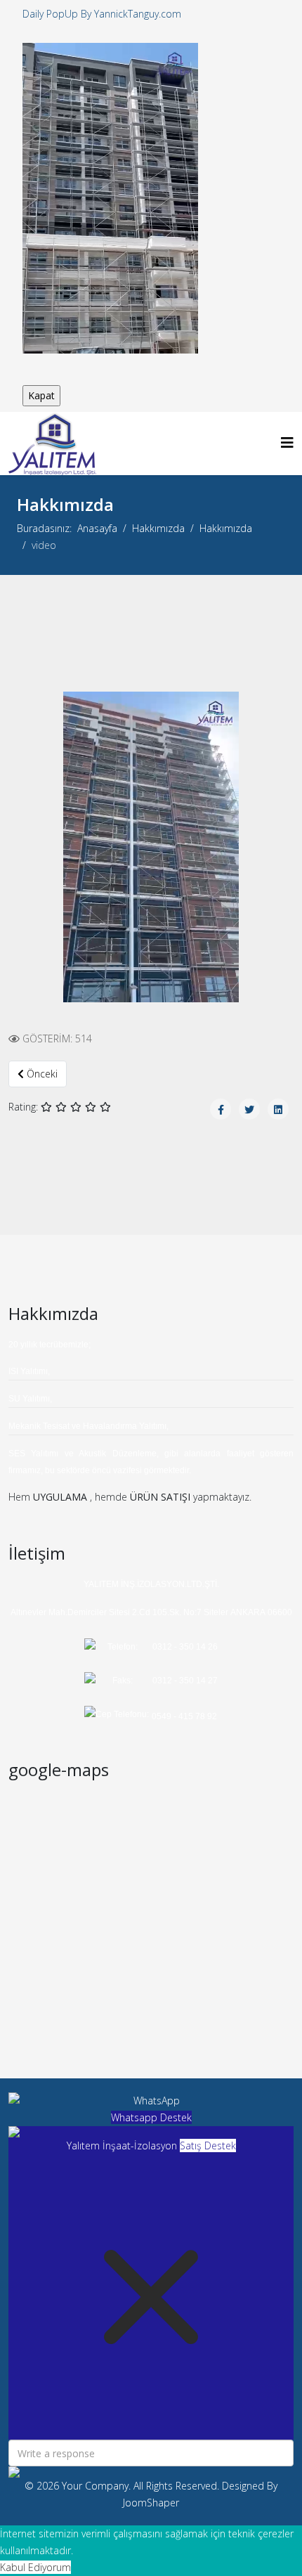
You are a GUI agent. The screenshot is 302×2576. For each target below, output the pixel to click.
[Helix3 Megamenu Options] (287, 442)
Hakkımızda (158, 528)
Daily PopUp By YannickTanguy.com (102, 14)
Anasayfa (97, 528)
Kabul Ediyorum (35, 2567)
